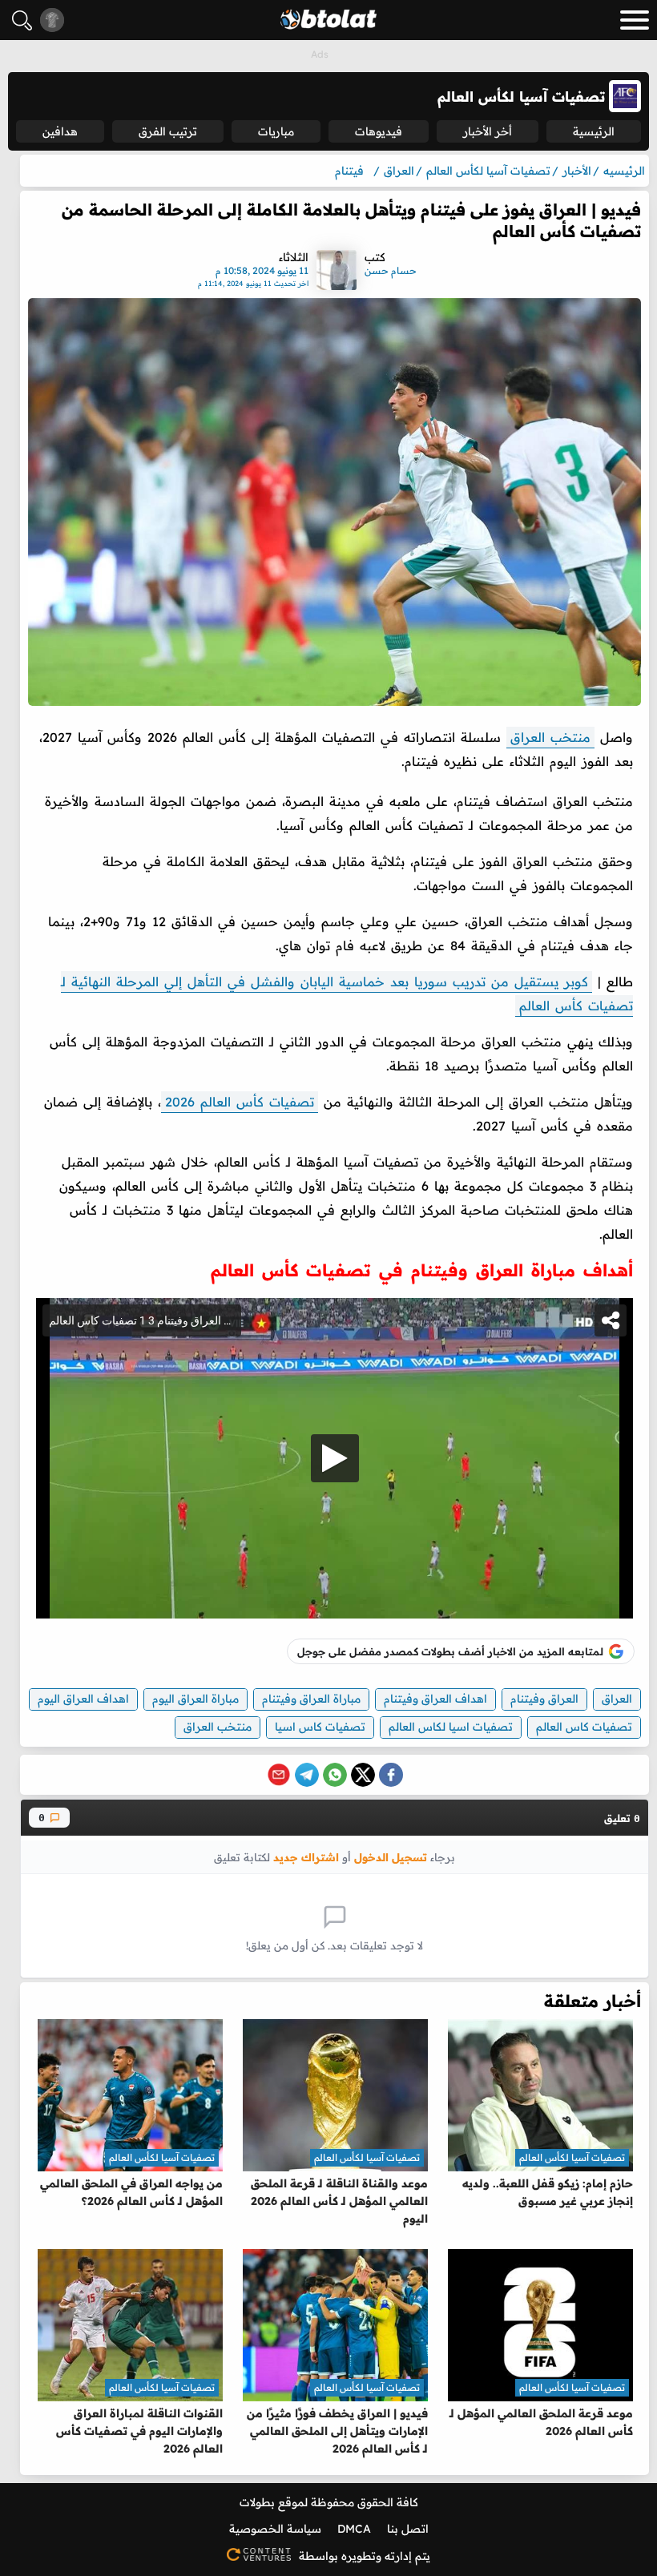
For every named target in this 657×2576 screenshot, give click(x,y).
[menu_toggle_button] (635, 20)
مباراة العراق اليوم (195, 1699)
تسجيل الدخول (391, 1857)
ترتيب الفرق (168, 131)
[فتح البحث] (22, 20)
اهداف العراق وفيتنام (435, 1699)
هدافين (60, 131)
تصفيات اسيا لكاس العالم (451, 1727)
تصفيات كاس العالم (584, 1727)
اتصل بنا (408, 2529)
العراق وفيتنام (544, 1699)
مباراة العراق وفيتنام (311, 1699)
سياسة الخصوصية (275, 2529)
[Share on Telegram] (307, 1775)
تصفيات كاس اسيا (320, 1727)
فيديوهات (379, 131)
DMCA (354, 2529)
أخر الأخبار (488, 131)
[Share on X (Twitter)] (363, 1775)
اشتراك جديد (306, 1857)
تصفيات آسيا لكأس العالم (572, 2157)
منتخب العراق (550, 737)
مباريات (276, 131)
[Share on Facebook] (391, 1775)
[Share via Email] (279, 1775)
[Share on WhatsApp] (335, 1775)
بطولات (257, 2502)
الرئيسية (594, 131)
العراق (617, 1699)
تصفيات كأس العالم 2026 (240, 1102)
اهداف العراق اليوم (83, 1699)
